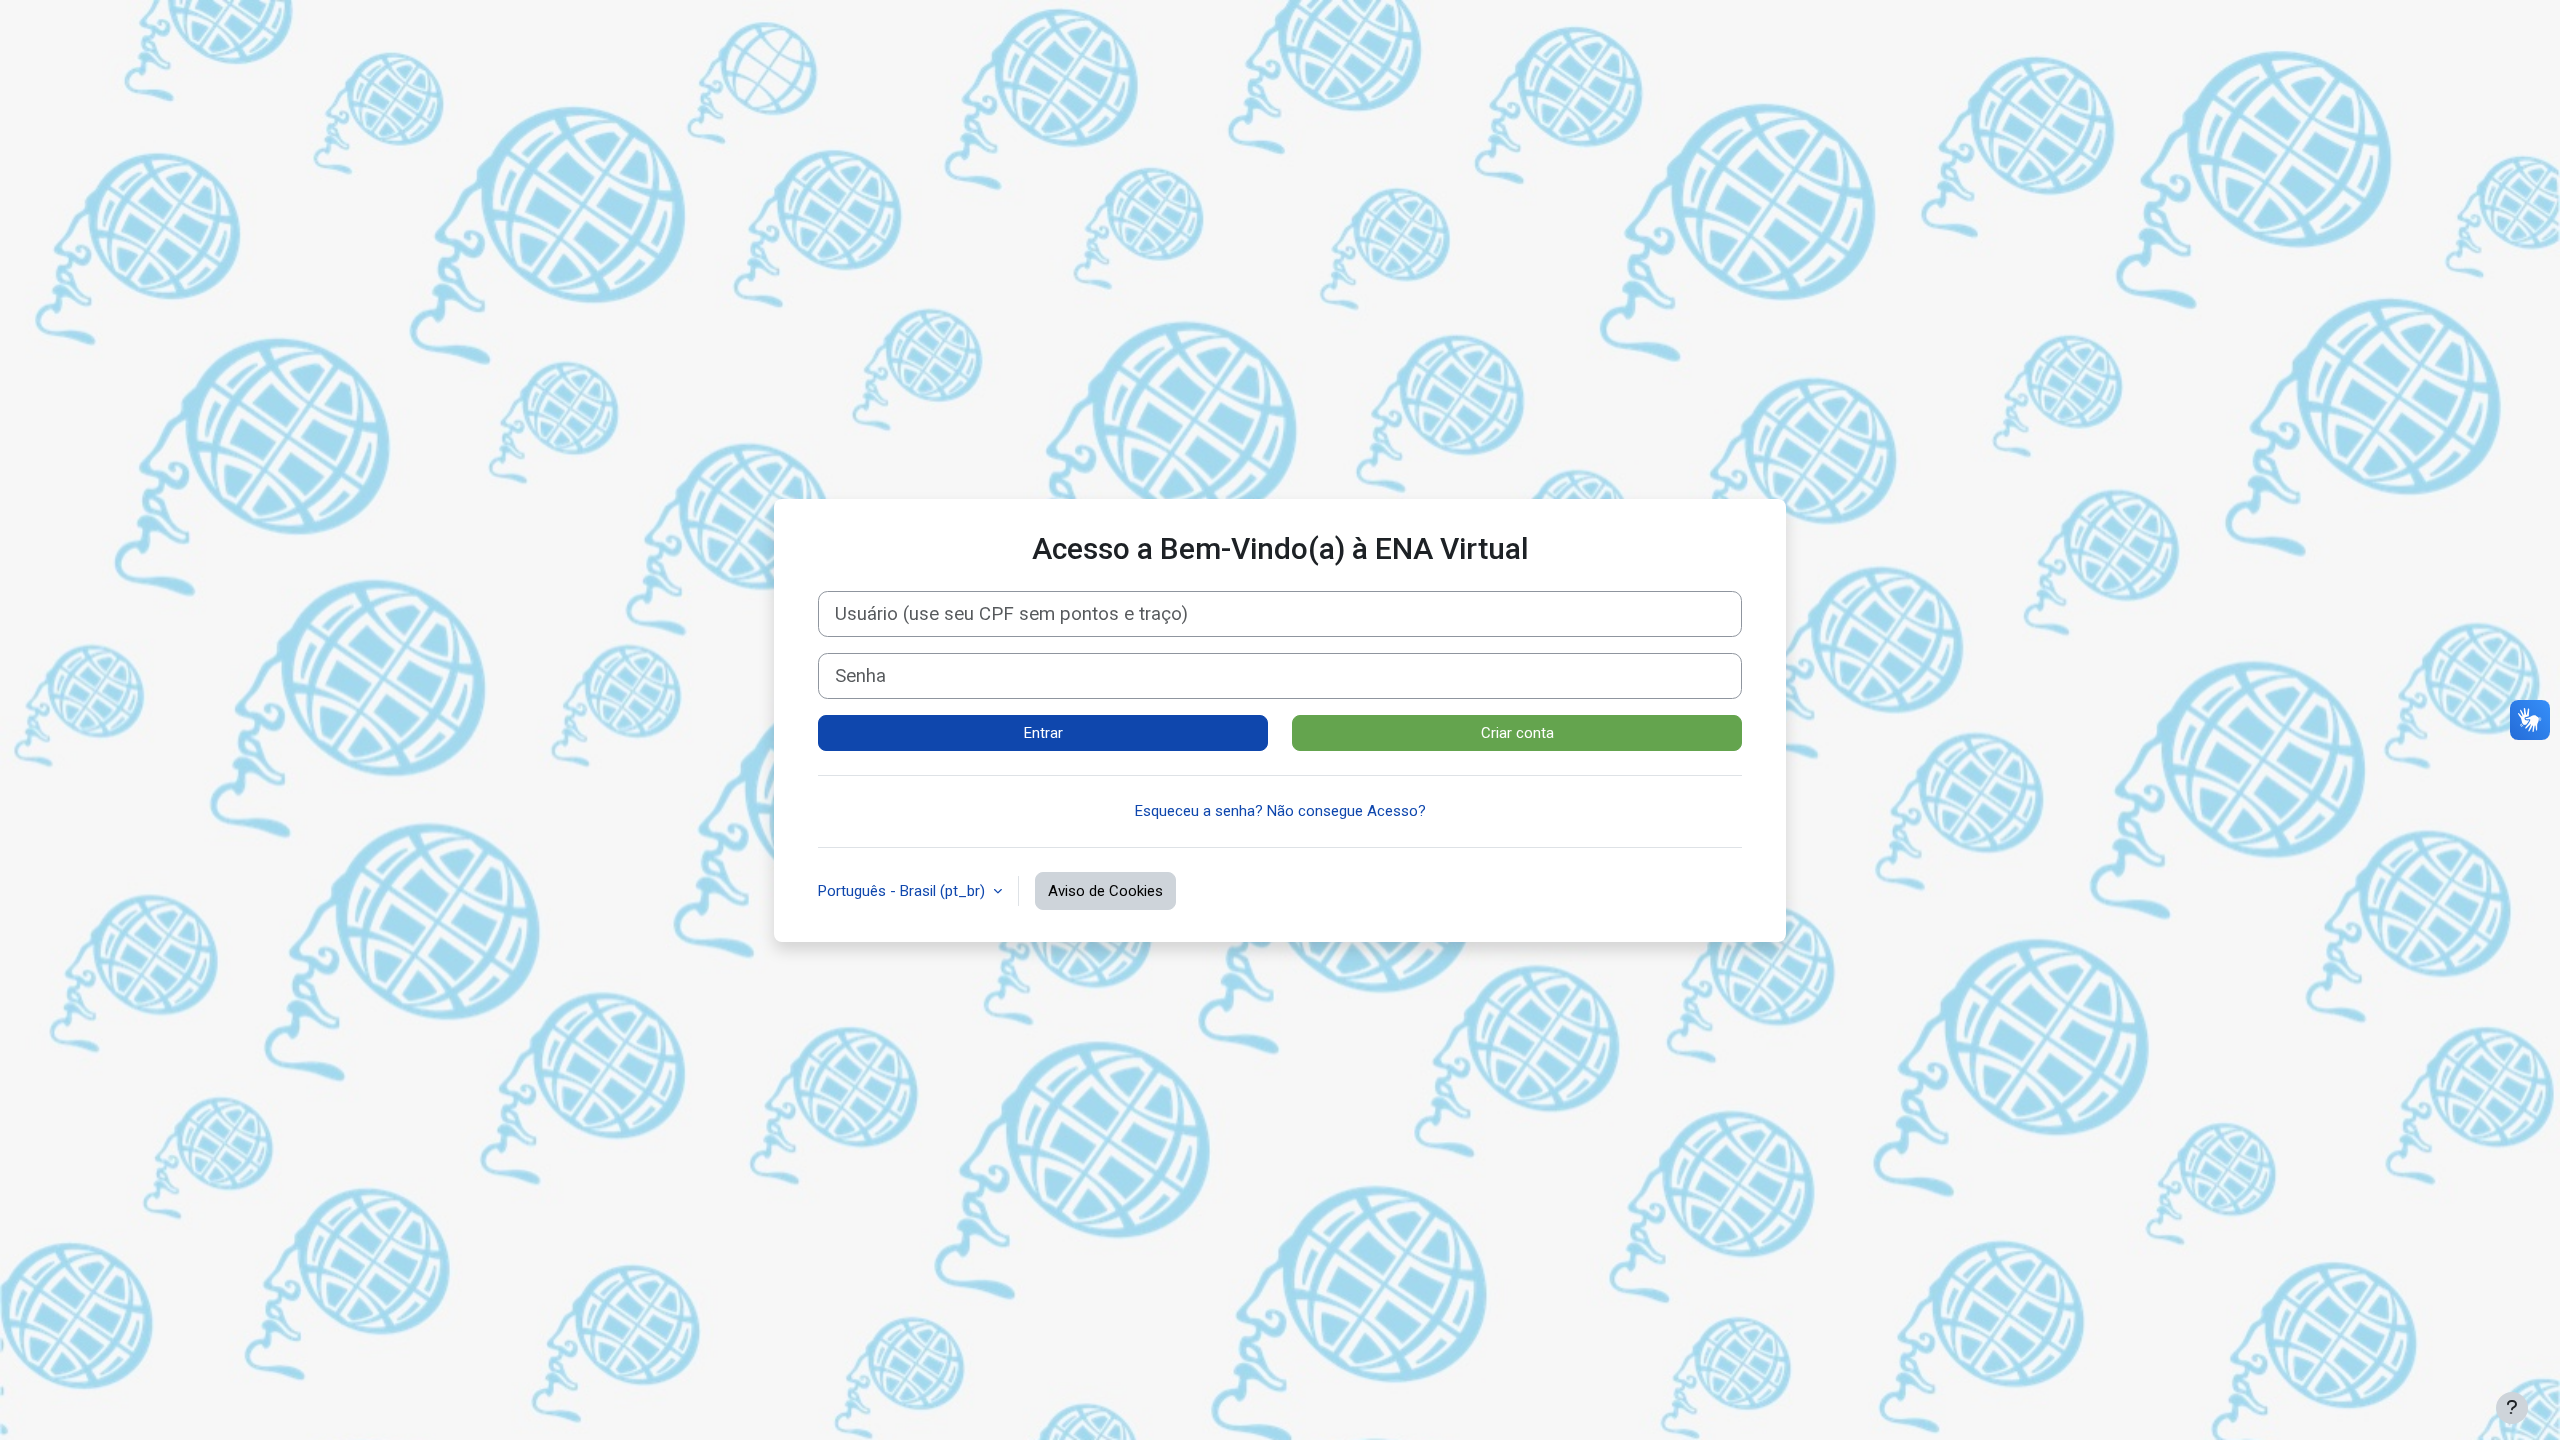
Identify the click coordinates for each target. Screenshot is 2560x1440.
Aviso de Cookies (1105, 891)
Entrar (1043, 733)
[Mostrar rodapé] (2512, 1408)
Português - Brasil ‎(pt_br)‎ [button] (903, 891)
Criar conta (1517, 733)
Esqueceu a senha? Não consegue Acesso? (1280, 811)
